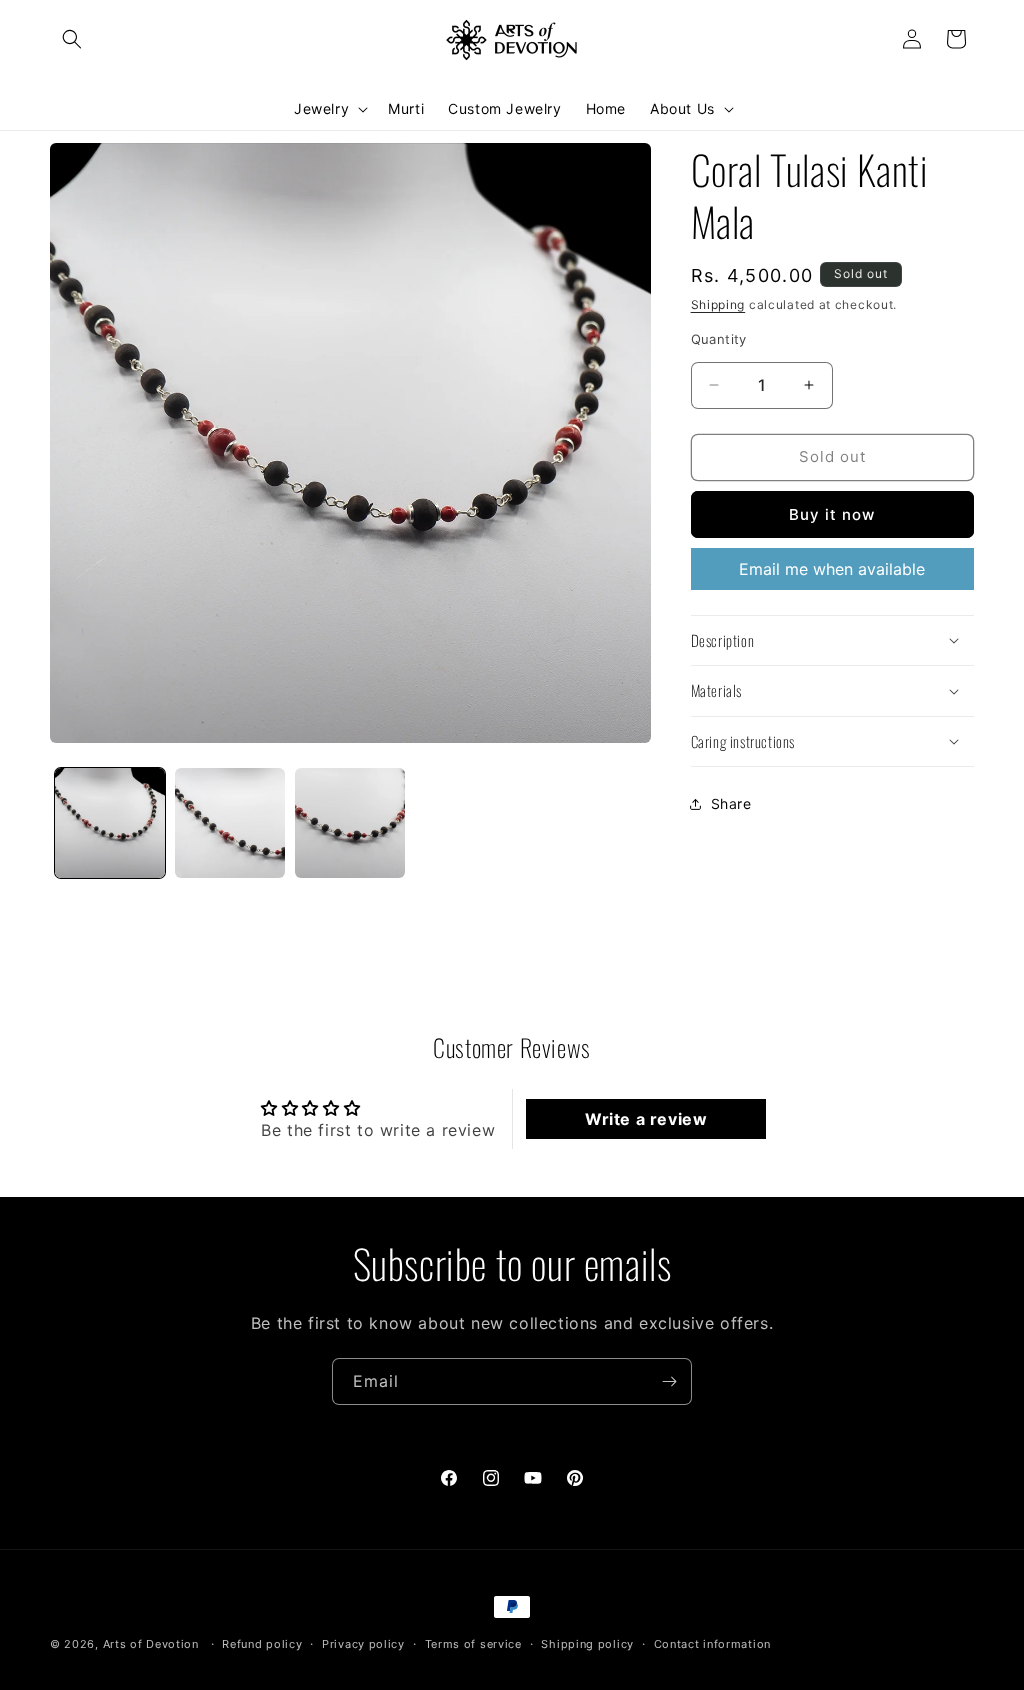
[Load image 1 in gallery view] (110, 823)
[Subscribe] (669, 1381)
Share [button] (731, 803)
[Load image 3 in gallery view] (350, 823)
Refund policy (262, 1644)
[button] (72, 39)
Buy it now (832, 514)
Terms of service (473, 1644)
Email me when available (832, 569)
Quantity (719, 339)
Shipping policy (587, 1644)
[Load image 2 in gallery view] (230, 823)
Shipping (718, 304)
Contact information (712, 1644)
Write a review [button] (646, 1119)
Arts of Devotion (151, 1644)
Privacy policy (363, 1644)
